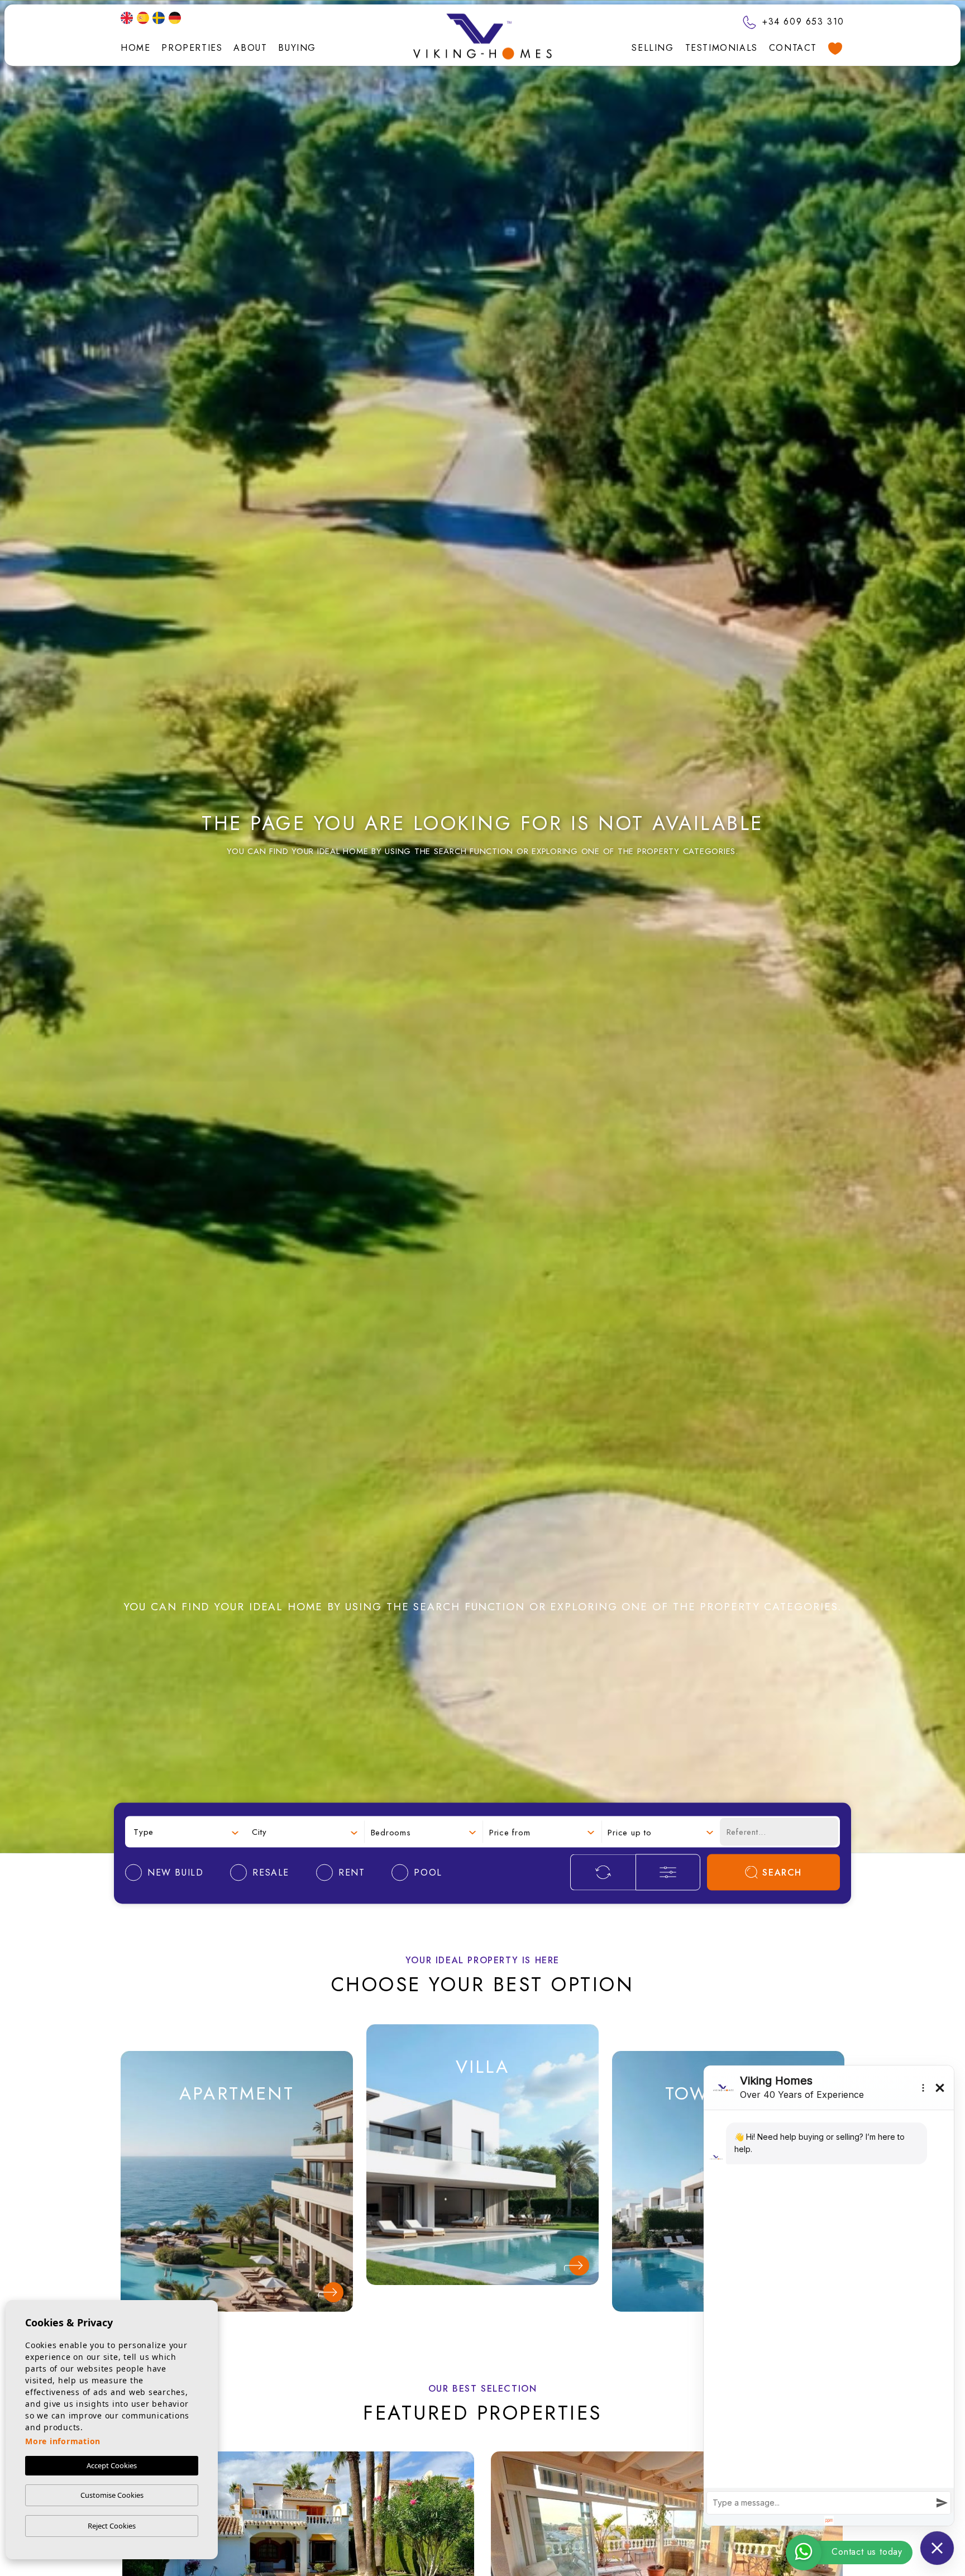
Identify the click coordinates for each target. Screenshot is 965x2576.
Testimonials (722, 48)
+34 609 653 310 (801, 22)
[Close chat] (937, 2548)
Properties (192, 48)
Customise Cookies (112, 2495)
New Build (237, 2139)
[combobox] (186, 1832)
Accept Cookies (112, 2465)
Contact (793, 48)
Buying (297, 48)
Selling (653, 48)
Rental (237, 2215)
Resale (237, 2177)
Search (782, 1873)
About (250, 48)
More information (63, 2441)
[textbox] (186, 1832)
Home (135, 48)
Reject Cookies (112, 2526)
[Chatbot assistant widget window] (829, 2296)
